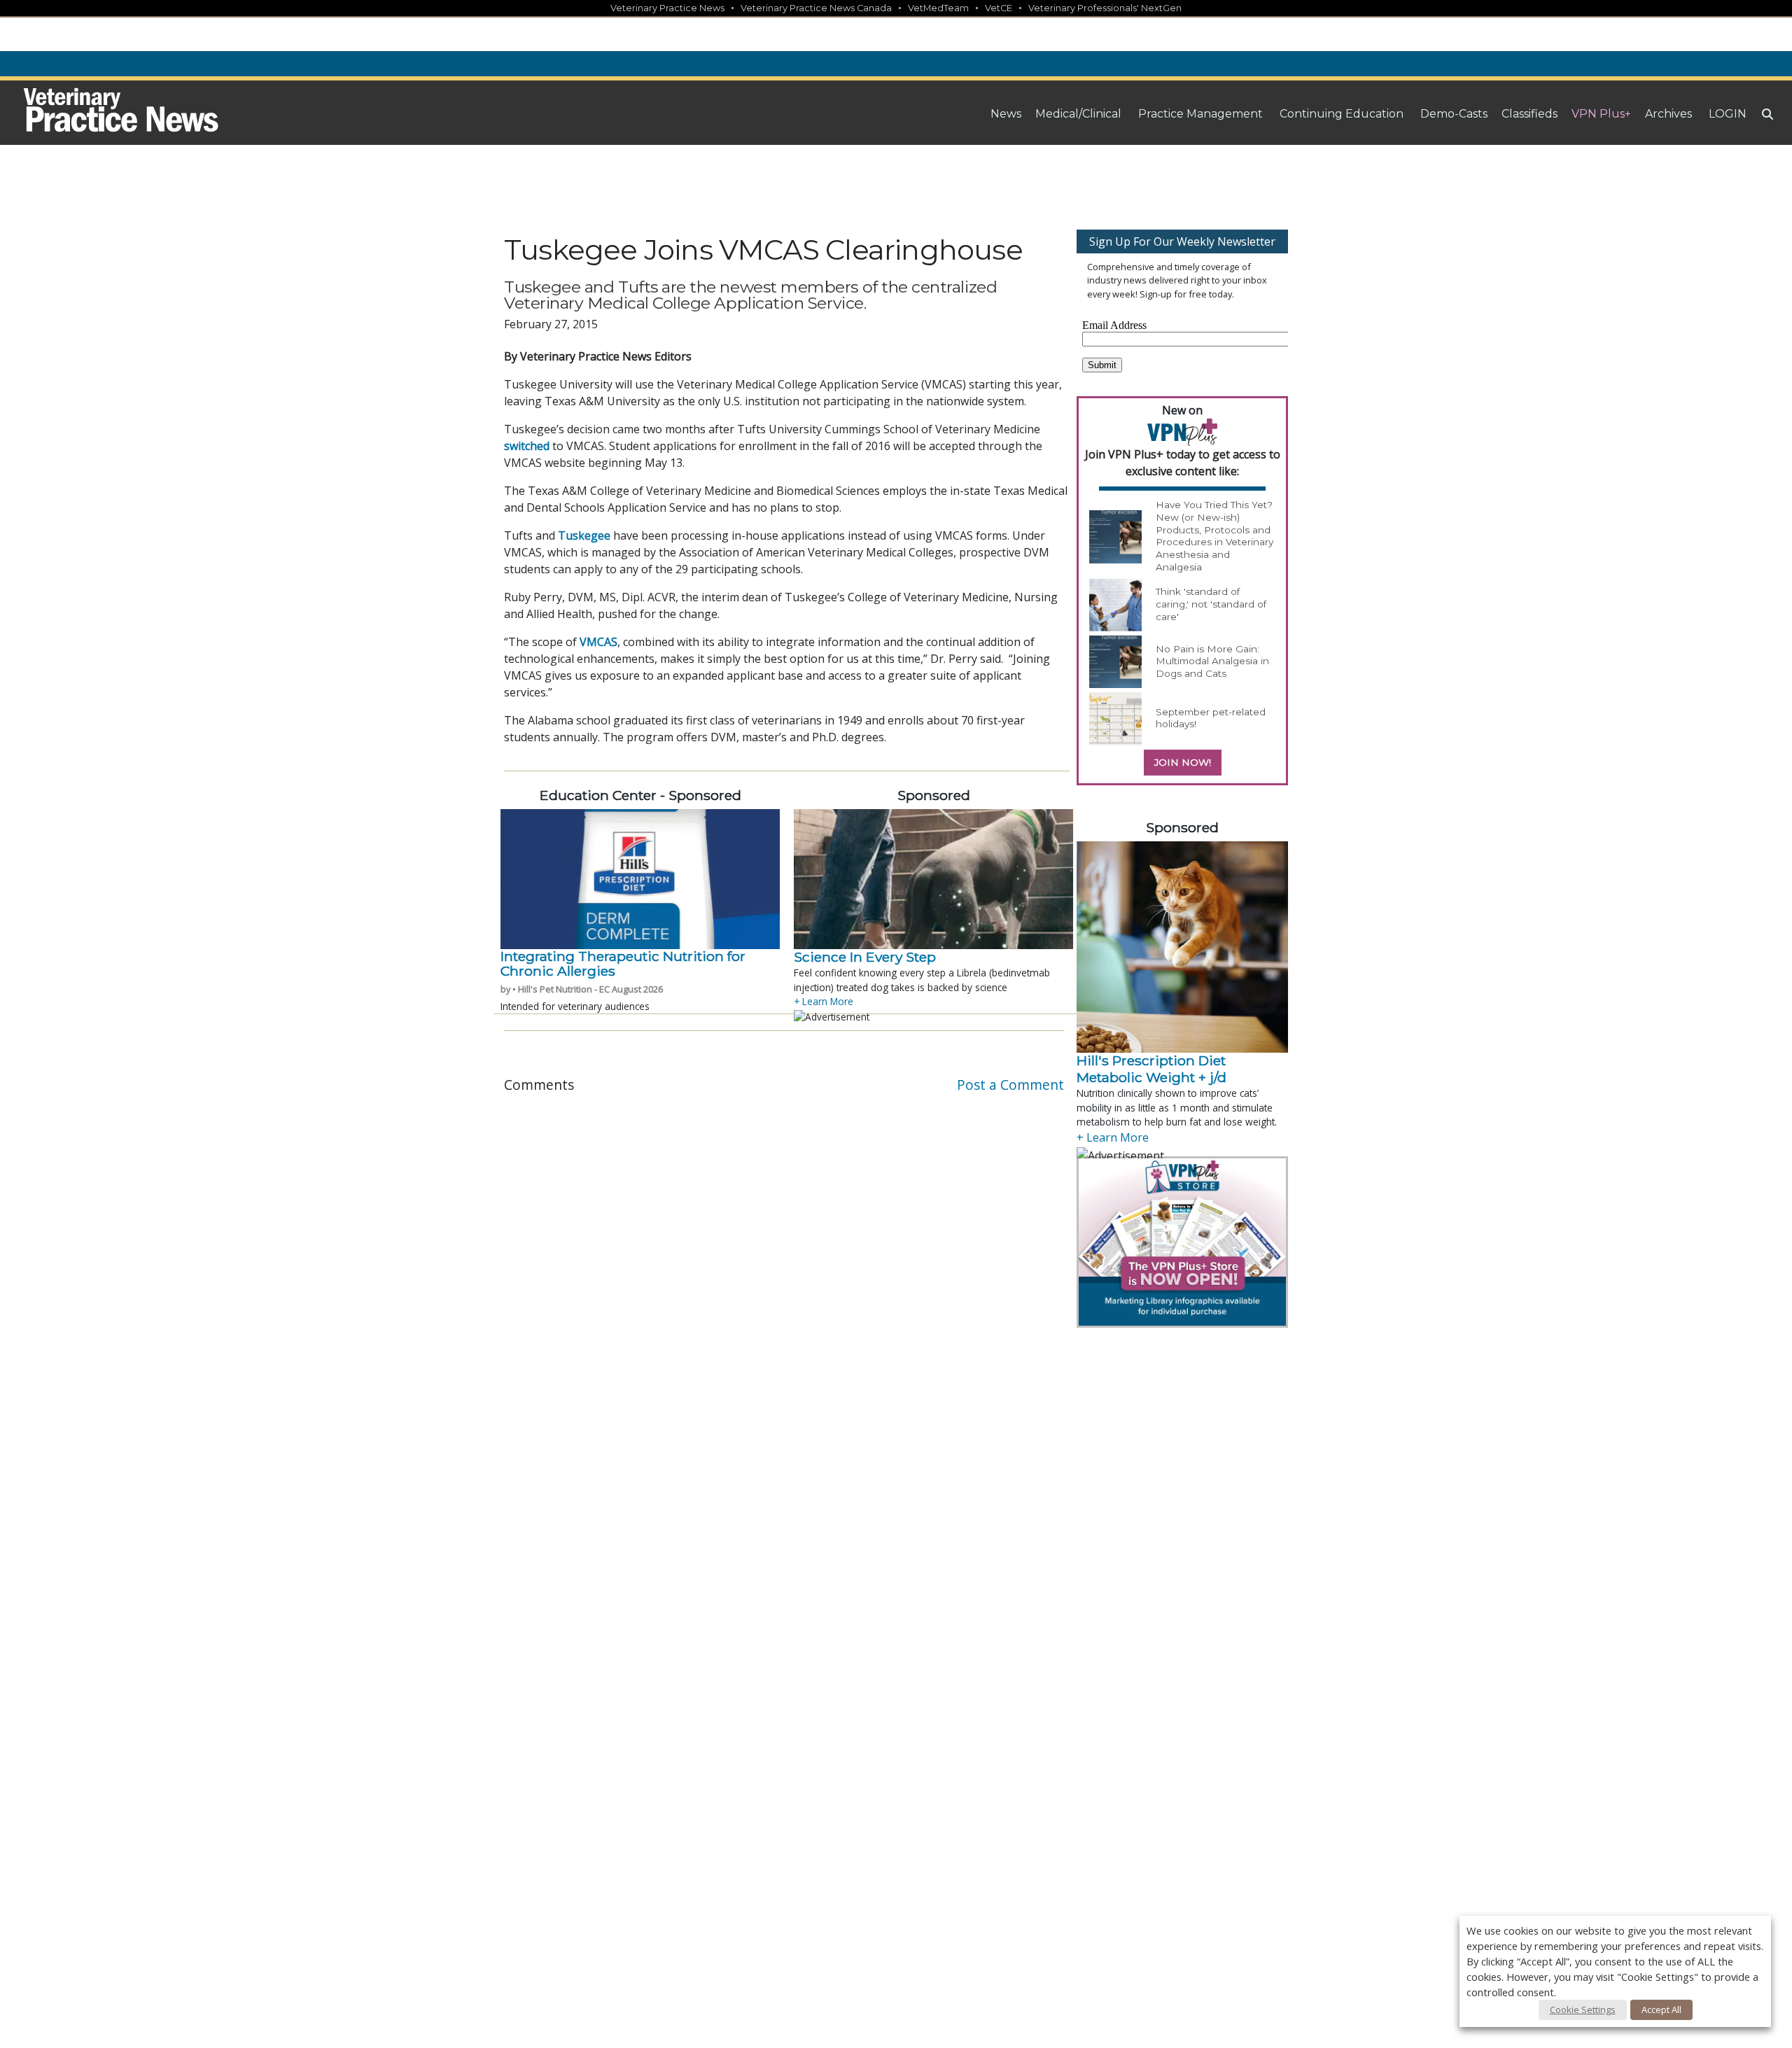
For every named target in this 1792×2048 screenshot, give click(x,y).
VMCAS (598, 642)
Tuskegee (584, 535)
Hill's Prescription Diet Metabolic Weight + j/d (1153, 1069)
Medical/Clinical (1078, 114)
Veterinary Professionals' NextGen (1105, 8)
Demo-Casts (1454, 114)
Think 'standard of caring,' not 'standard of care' (1211, 604)
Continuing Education (1342, 114)
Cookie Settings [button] (1583, 2010)
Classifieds (1529, 114)
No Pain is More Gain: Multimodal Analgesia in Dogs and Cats (1212, 661)
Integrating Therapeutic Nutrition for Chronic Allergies (623, 964)
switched (527, 446)
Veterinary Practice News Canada (816, 8)
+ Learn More (824, 1001)
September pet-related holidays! (1211, 718)
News (1006, 114)
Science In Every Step (865, 957)
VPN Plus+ (1601, 114)
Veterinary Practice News (667, 8)
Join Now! (1183, 762)
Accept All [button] (1661, 2010)
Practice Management (1200, 114)
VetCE (999, 8)
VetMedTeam (938, 8)
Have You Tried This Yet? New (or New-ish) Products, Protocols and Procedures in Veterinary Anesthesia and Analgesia (1214, 535)
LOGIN (1728, 114)
